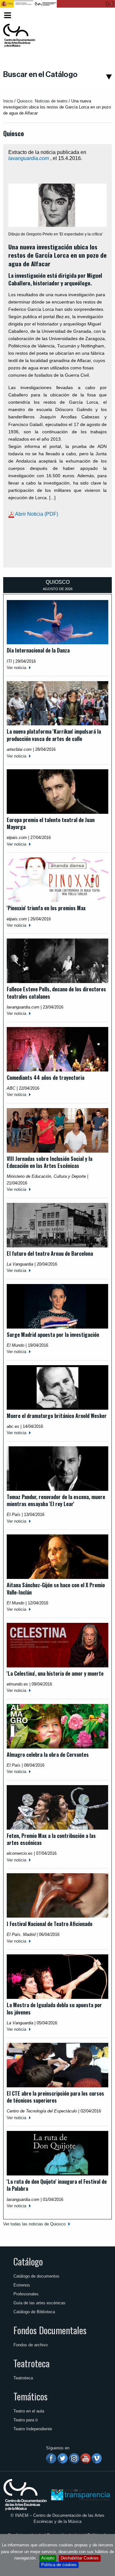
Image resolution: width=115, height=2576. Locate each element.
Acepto (48, 2558)
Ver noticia (16, 668)
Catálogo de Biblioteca (34, 2312)
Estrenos (22, 2285)
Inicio (8, 101)
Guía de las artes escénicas (39, 2303)
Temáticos (31, 2396)
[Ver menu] (8, 14)
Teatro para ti (26, 2420)
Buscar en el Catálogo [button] (40, 74)
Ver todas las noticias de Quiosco (34, 2224)
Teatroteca (31, 2363)
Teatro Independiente (33, 2429)
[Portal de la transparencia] (80, 2494)
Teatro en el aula (29, 2411)
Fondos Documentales (50, 2330)
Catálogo (28, 2261)
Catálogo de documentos (36, 2276)
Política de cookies (59, 2565)
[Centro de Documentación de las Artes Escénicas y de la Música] (19, 36)
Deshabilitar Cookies (80, 2558)
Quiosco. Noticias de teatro (42, 101)
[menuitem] (101, 15)
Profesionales (26, 2294)
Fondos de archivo (31, 2345)
